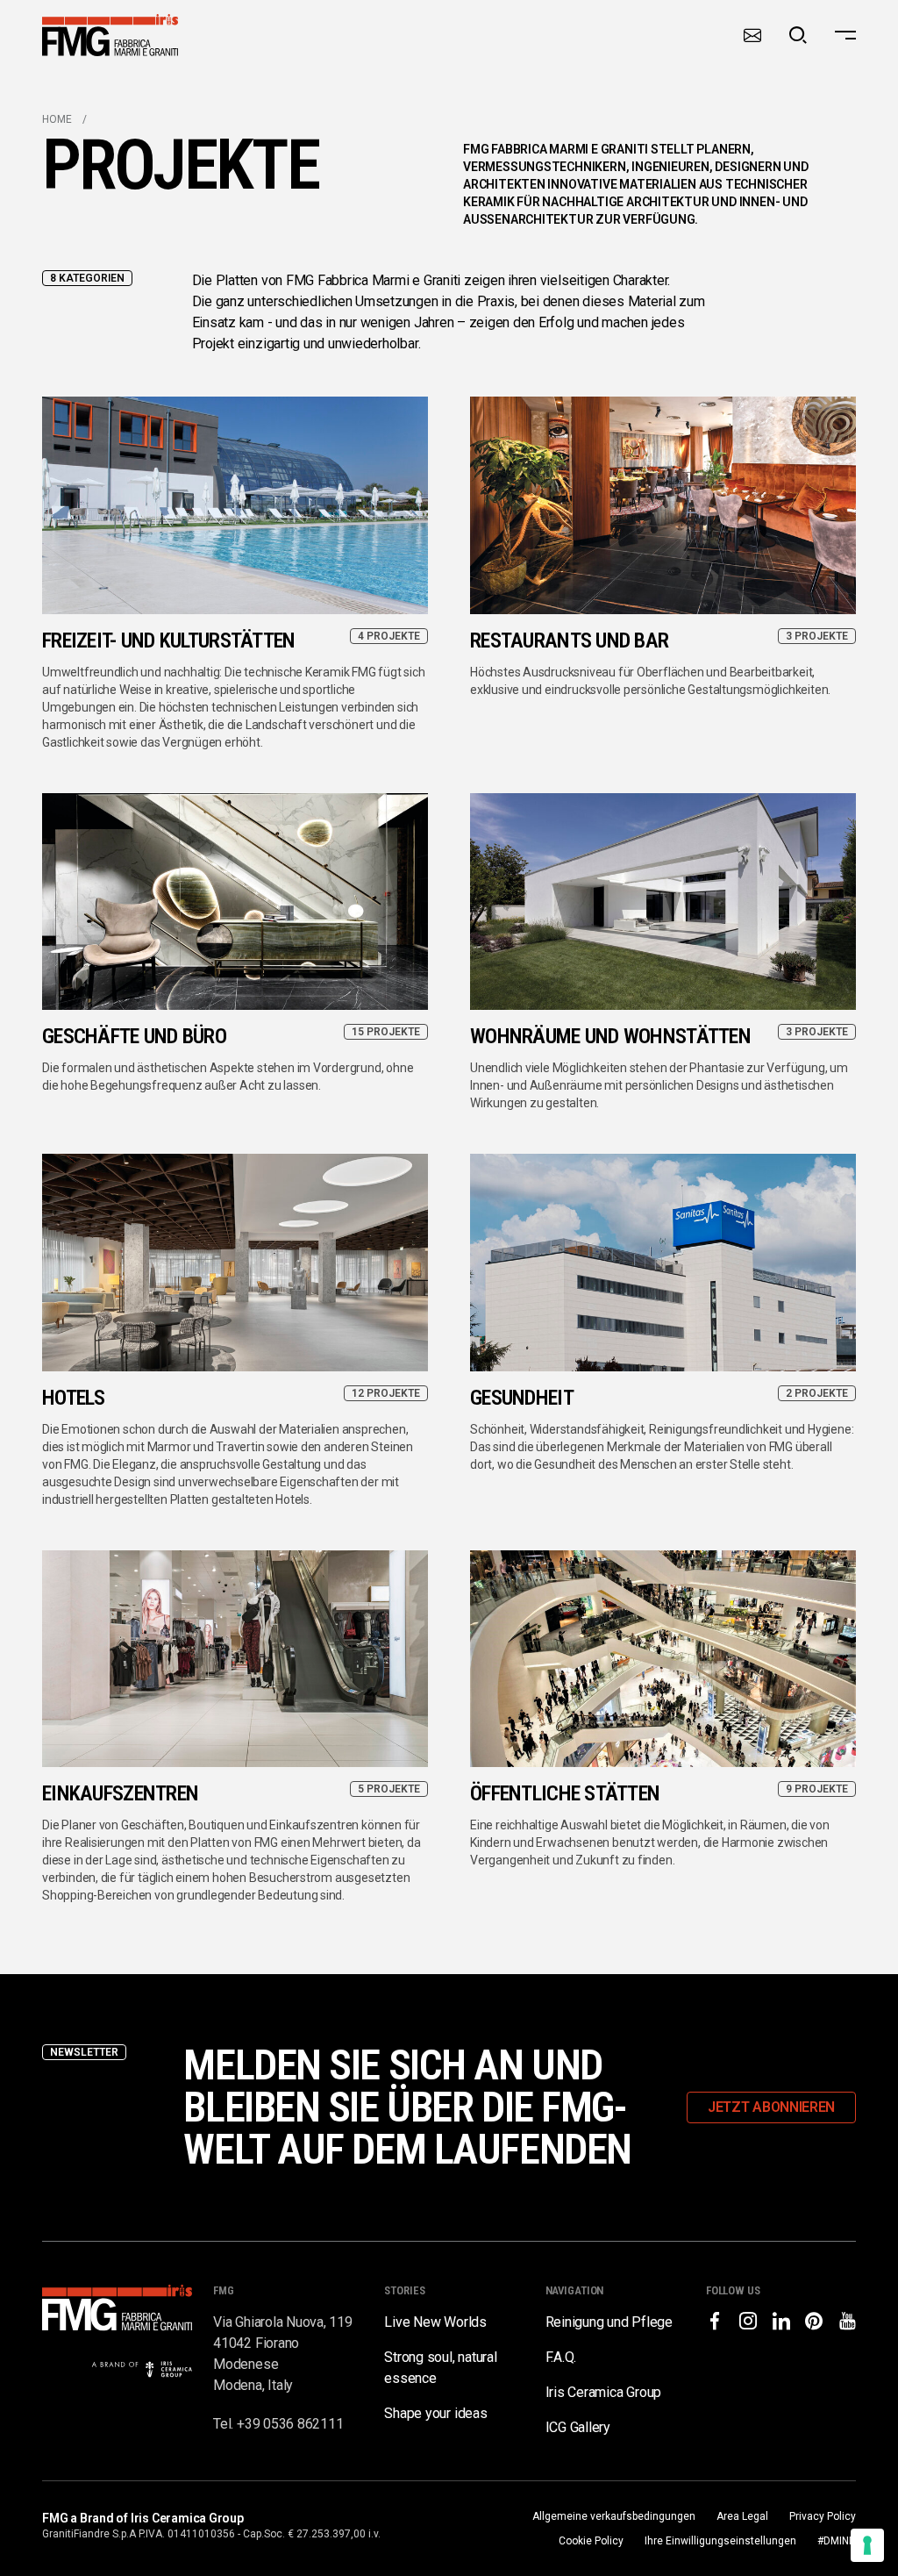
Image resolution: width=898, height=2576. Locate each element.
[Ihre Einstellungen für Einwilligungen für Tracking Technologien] (867, 2545)
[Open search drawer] (798, 35)
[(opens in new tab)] (715, 2321)
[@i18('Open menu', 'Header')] (845, 35)
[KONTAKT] (752, 35)
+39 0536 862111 (290, 2424)
